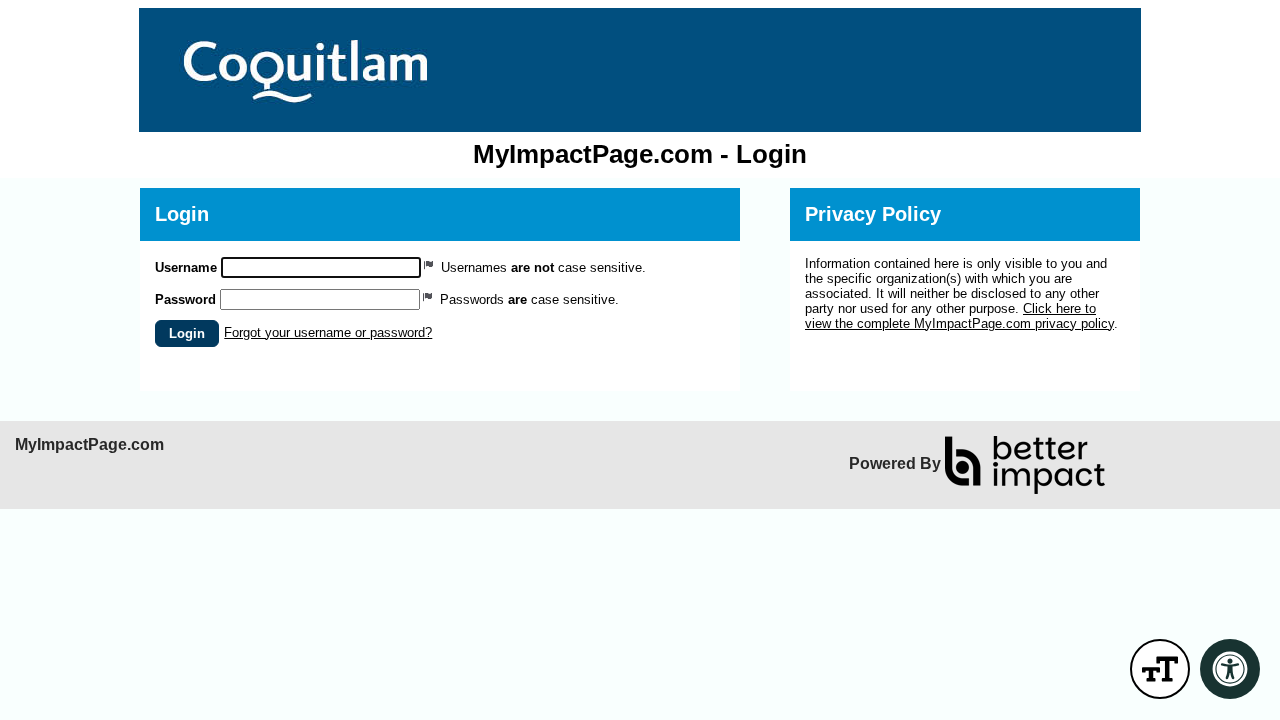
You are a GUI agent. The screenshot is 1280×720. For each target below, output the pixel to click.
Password (185, 299)
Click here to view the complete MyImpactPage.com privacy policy (959, 316)
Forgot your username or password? (328, 332)
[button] (187, 333)
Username (186, 267)
